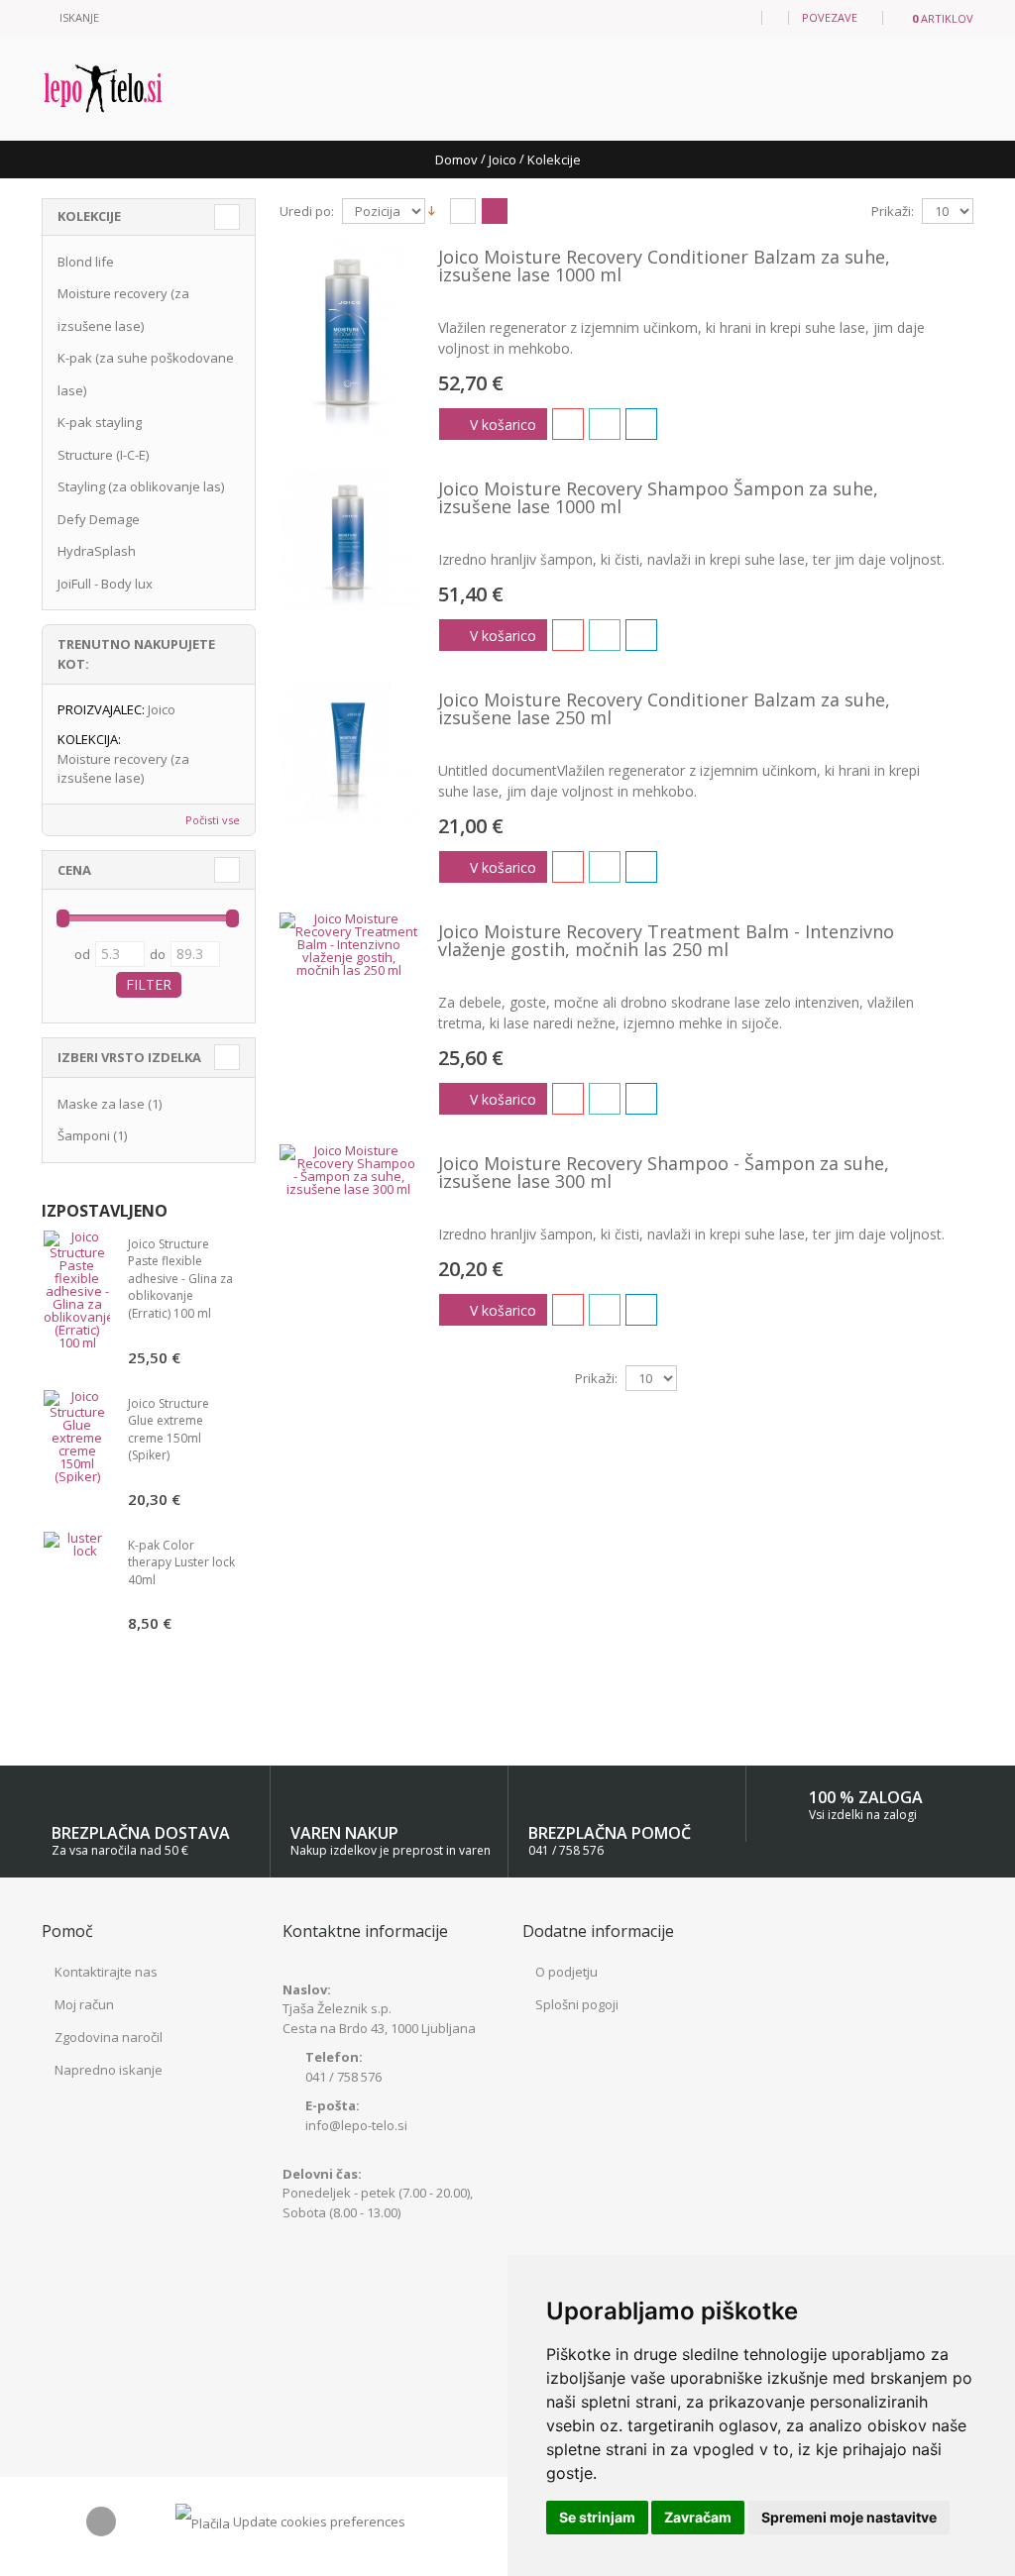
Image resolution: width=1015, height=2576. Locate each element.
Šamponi (84, 1135)
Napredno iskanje (109, 2070)
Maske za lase (101, 1104)
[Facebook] (101, 2522)
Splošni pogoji (577, 2004)
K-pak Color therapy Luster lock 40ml (181, 1562)
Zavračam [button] (698, 2517)
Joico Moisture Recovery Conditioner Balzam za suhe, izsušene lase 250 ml (664, 708)
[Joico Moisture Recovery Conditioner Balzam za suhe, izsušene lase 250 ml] (349, 751)
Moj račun (84, 2004)
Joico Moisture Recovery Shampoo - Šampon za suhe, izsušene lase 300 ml (664, 1172)
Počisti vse (213, 820)
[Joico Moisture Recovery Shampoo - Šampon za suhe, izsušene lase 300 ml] (349, 1170)
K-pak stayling (100, 422)
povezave (830, 17)
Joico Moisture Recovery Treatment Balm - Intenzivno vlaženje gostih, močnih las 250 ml (666, 940)
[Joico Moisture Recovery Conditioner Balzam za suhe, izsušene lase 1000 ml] (349, 337)
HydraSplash (97, 551)
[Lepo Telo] (103, 88)
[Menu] (740, 17)
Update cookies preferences (319, 2522)
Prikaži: (893, 212)
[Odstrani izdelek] (228, 710)
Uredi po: (307, 212)
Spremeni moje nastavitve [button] (849, 2517)
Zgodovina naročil (109, 2037)
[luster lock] (77, 1545)
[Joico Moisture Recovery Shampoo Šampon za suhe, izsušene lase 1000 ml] (349, 540)
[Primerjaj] (605, 424)
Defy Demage (99, 519)
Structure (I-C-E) (103, 455)
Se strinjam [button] (597, 2517)
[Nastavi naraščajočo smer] (432, 210)
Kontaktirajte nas (106, 1972)
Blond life (86, 262)
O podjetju (566, 1972)
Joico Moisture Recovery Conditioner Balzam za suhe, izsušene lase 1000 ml (664, 266)
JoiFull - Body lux (105, 584)
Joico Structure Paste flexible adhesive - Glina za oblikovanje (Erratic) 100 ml (180, 1279)
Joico (503, 160)
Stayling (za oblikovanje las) (141, 486)
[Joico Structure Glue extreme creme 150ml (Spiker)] (77, 1437)
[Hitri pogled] (641, 424)
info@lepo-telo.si (356, 2125)
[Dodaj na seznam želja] (568, 424)
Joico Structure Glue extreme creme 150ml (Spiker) (169, 1430)
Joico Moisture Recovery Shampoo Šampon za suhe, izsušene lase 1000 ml (658, 497)
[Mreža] (463, 212)
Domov (456, 160)
